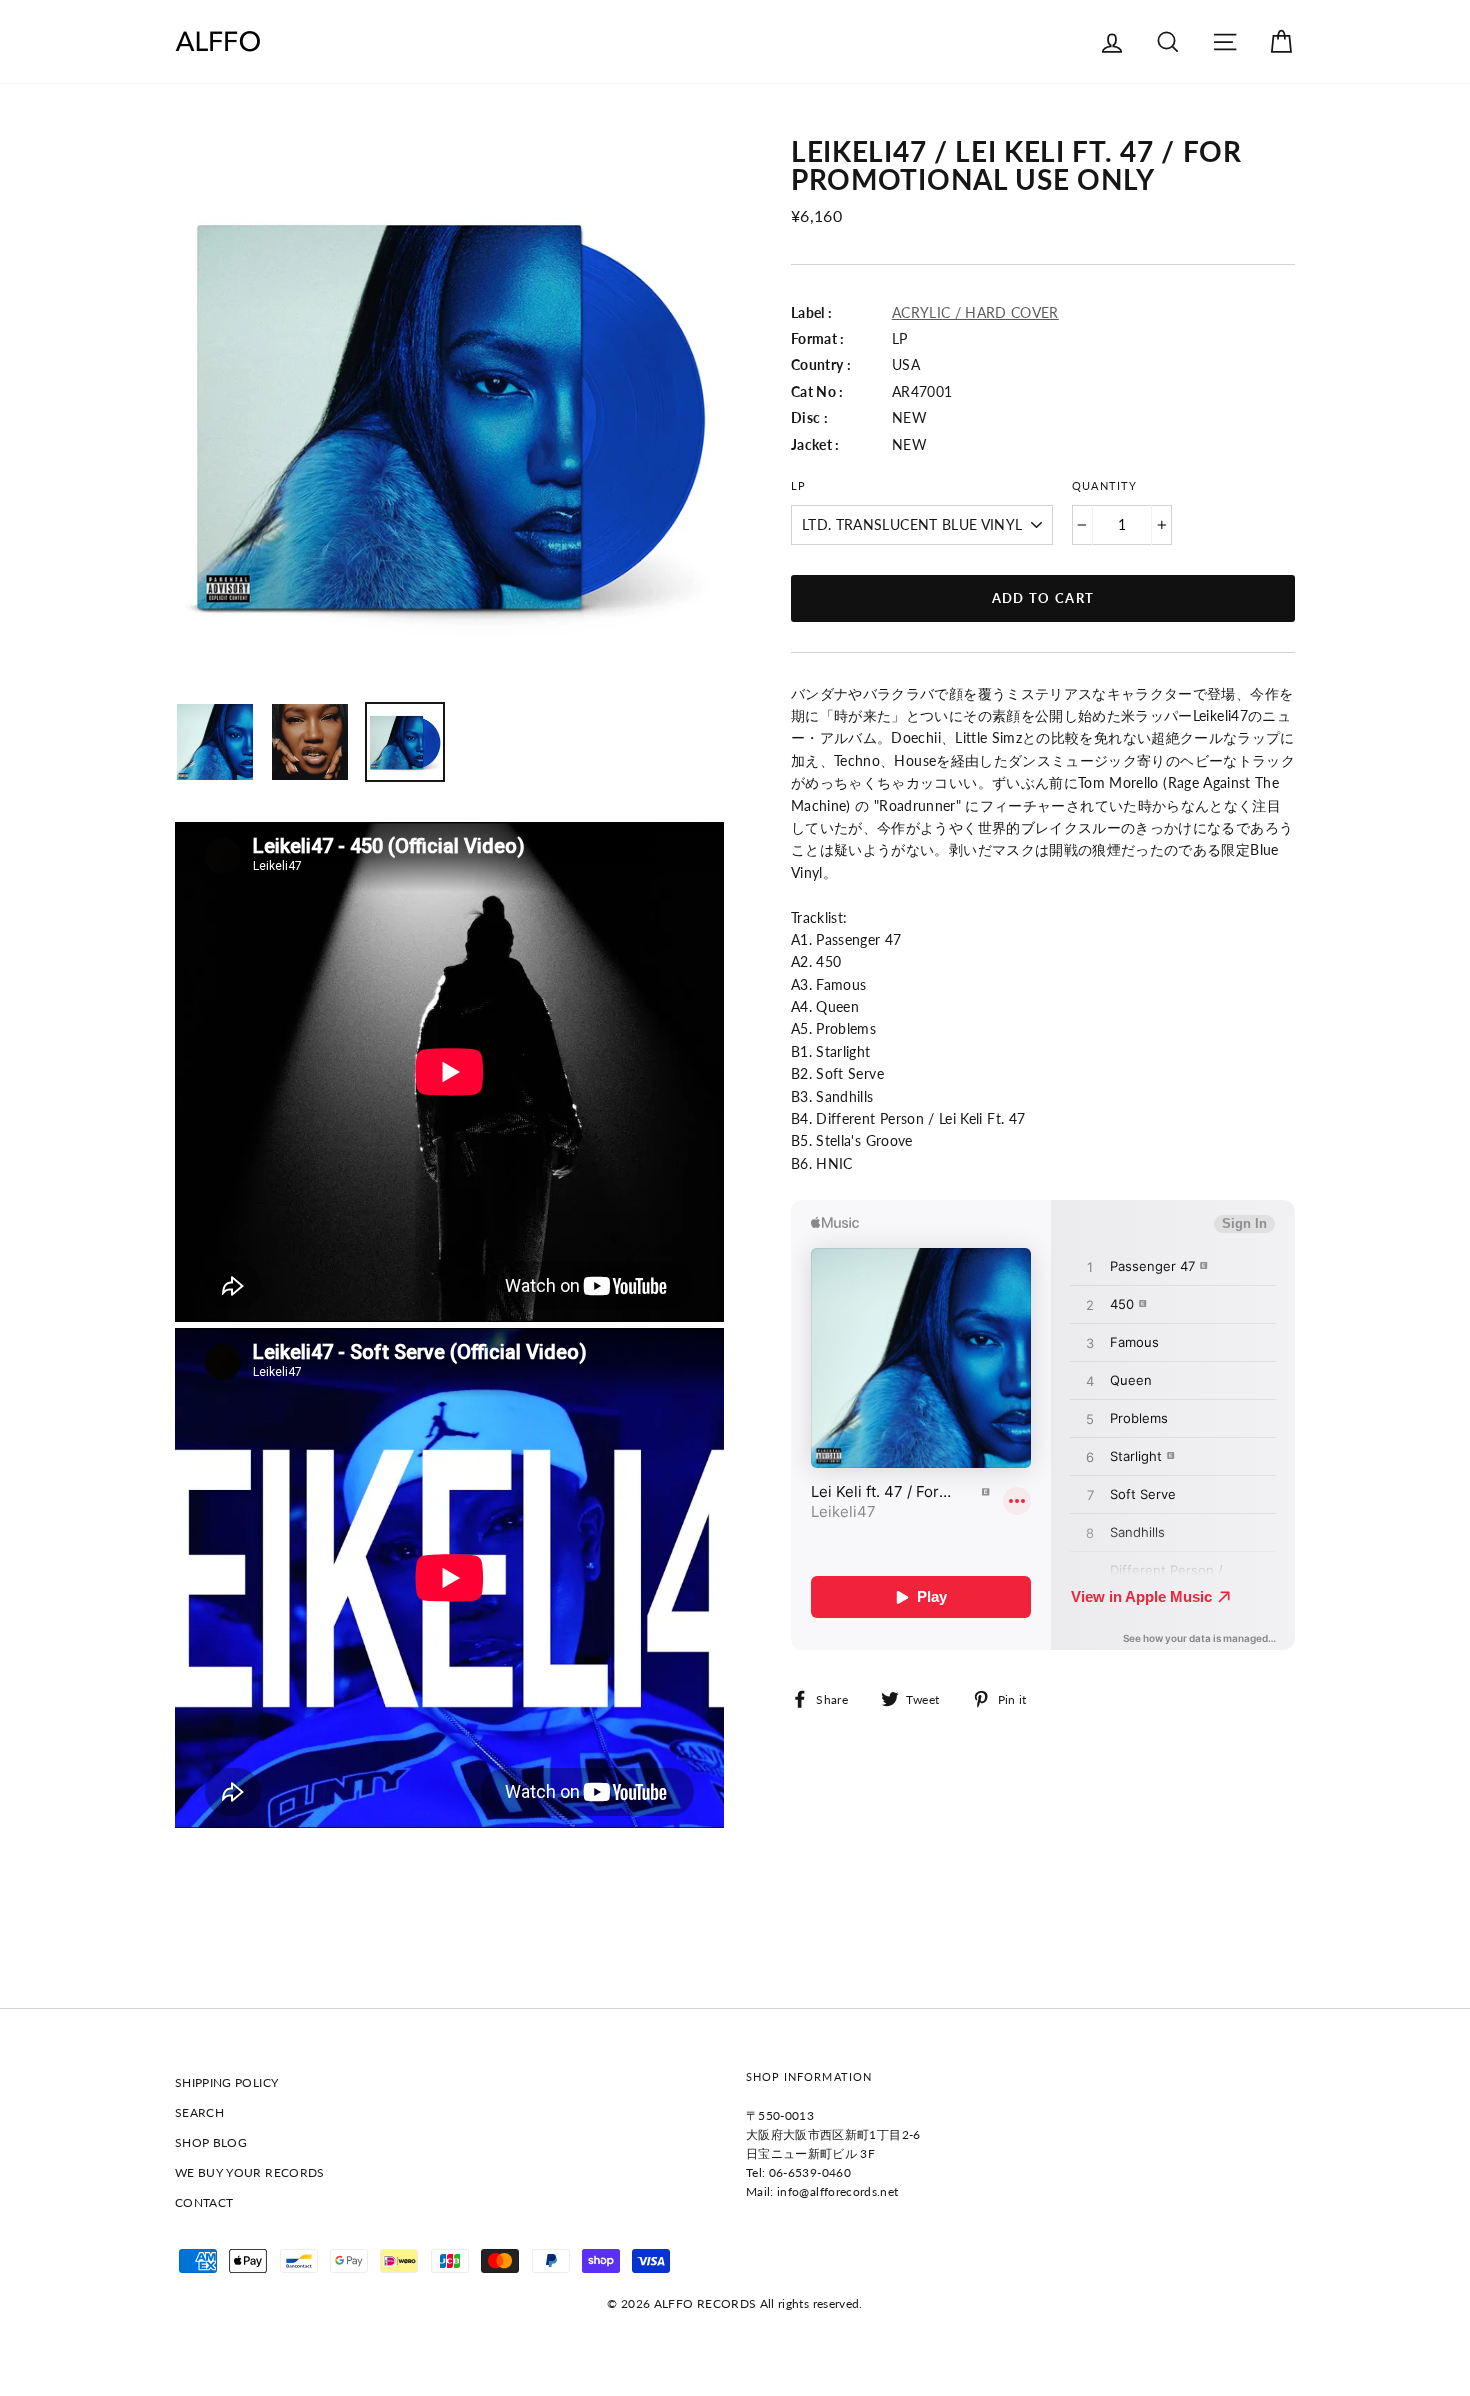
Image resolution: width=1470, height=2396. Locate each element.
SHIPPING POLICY (226, 2082)
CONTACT (204, 2202)
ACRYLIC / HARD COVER (975, 312)
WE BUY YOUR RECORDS (250, 2172)
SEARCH (199, 2112)
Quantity (1104, 486)
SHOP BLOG (211, 2142)
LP (798, 486)
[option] (449, 412)
